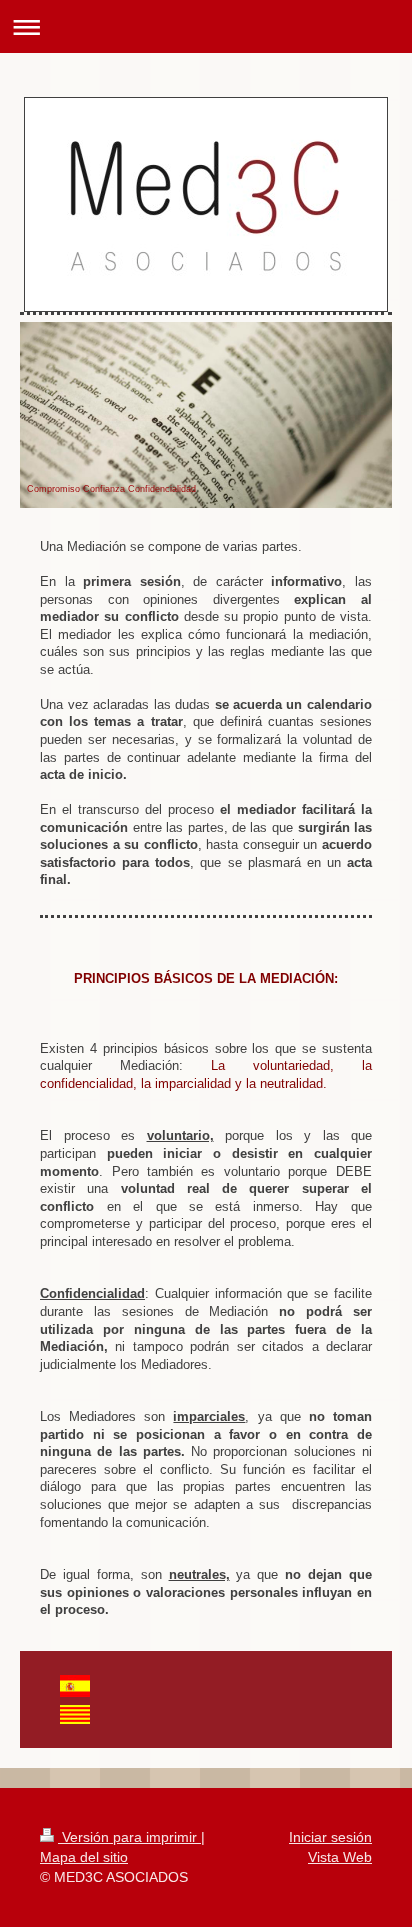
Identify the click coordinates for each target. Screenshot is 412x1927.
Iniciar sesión (330, 1837)
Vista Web (340, 1857)
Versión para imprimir (129, 1837)
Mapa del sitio (84, 1857)
